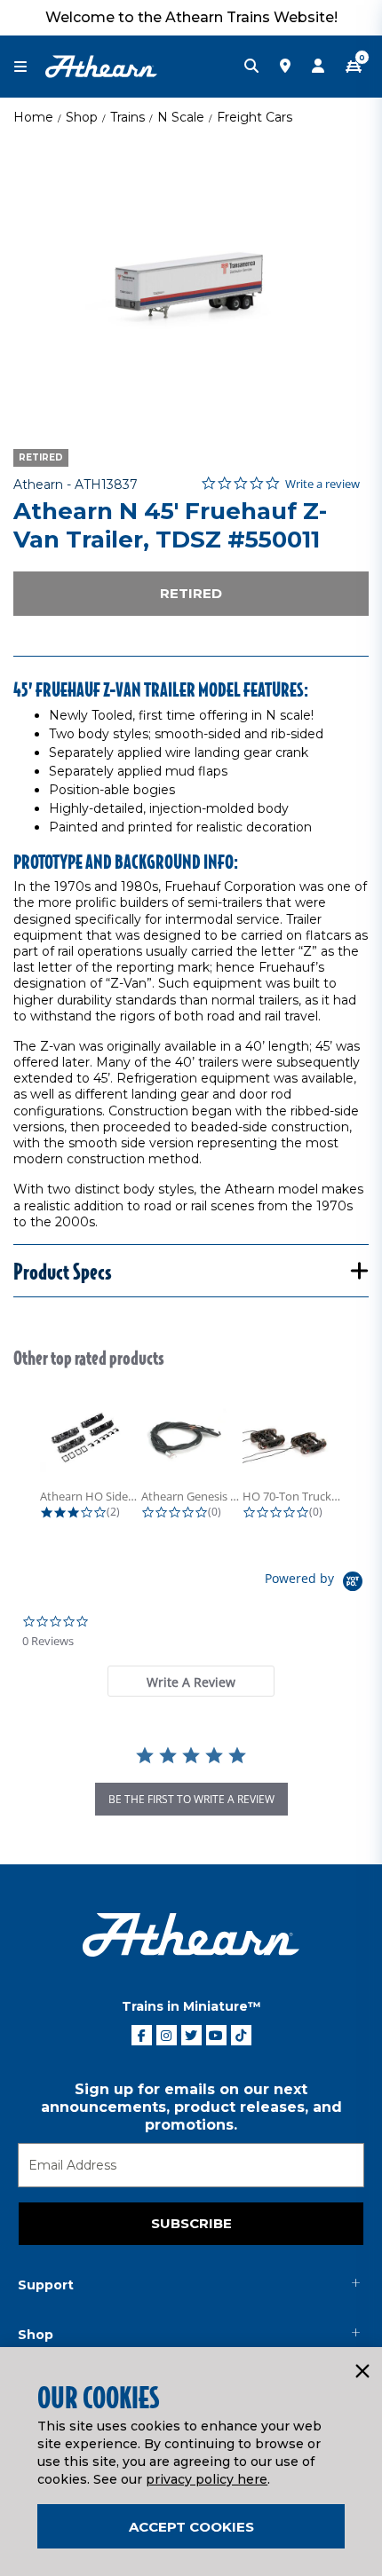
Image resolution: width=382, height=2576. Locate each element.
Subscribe (191, 2223)
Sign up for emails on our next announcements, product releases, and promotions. (191, 2107)
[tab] (191, 1681)
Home (33, 117)
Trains (127, 117)
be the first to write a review (191, 1799)
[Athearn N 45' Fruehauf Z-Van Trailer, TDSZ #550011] (191, 280)
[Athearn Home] (101, 66)
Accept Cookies (191, 2527)
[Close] (362, 2372)
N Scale (181, 117)
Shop (82, 117)
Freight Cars (255, 117)
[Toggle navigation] (29, 67)
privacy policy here (207, 2479)
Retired (191, 593)
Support (46, 2285)
